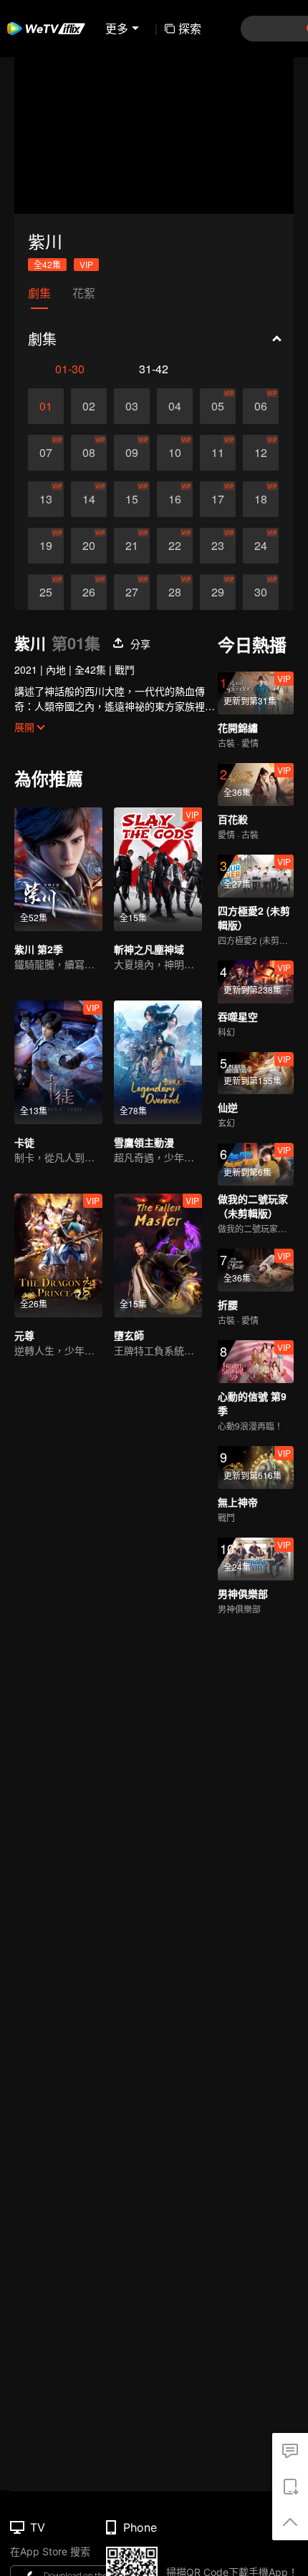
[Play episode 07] (46, 453)
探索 (190, 28)
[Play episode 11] (218, 453)
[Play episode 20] (89, 546)
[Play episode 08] (89, 453)
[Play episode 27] (132, 592)
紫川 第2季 (39, 949)
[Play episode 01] (46, 406)
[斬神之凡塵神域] (158, 869)
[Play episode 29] (218, 592)
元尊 (24, 1335)
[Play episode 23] (218, 546)
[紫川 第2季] (58, 869)
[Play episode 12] (261, 453)
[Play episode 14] (89, 499)
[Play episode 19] (46, 546)
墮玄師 (129, 1335)
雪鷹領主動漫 (144, 1142)
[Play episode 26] (89, 592)
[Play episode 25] (46, 592)
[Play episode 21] (132, 546)
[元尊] (58, 1255)
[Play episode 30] (261, 592)
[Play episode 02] (89, 406)
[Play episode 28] (175, 592)
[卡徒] (58, 1062)
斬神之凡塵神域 (149, 949)
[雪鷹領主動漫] (158, 1062)
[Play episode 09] (132, 453)
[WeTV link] (47, 29)
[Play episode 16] (175, 499)
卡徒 (24, 1142)
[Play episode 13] (46, 499)
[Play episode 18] (261, 499)
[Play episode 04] (175, 406)
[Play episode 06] (261, 406)
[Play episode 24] (261, 546)
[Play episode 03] (132, 406)
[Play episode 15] (132, 499)
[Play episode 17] (218, 499)
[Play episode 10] (175, 453)
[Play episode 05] (218, 406)
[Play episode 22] (175, 546)
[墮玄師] (158, 1255)
